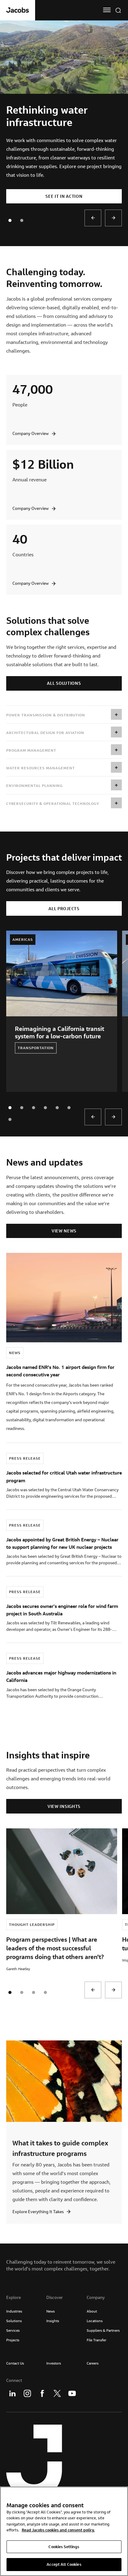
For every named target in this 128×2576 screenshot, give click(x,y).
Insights (53, 2321)
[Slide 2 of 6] (34, 1108)
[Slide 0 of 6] (10, 1108)
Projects (13, 2340)
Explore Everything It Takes (38, 2212)
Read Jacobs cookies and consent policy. (58, 2530)
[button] (64, 715)
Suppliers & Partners (103, 2330)
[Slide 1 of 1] (22, 220)
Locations (95, 2321)
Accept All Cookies (64, 2564)
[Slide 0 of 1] (10, 220)
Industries (14, 2311)
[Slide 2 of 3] (34, 1992)
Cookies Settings (64, 2547)
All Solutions (64, 683)
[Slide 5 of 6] (69, 1108)
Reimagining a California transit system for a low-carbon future (59, 1032)
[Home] (18, 10)
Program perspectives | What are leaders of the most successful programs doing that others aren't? (55, 1948)
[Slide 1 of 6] (22, 1108)
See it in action (64, 196)
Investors (54, 2363)
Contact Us (15, 2363)
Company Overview (31, 433)
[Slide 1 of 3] (22, 1992)
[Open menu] (107, 10)
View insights (64, 1806)
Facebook (42, 2393)
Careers (93, 2363)
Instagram (27, 2393)
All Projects (64, 909)
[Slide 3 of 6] (45, 1108)
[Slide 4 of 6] (57, 1108)
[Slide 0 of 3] (10, 1992)
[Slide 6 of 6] (10, 1119)
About (92, 2311)
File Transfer (96, 2340)
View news (64, 1231)
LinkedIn (12, 2393)
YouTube (72, 2393)
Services (13, 2330)
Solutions (14, 2321)
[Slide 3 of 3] (45, 1992)
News (50, 2311)
